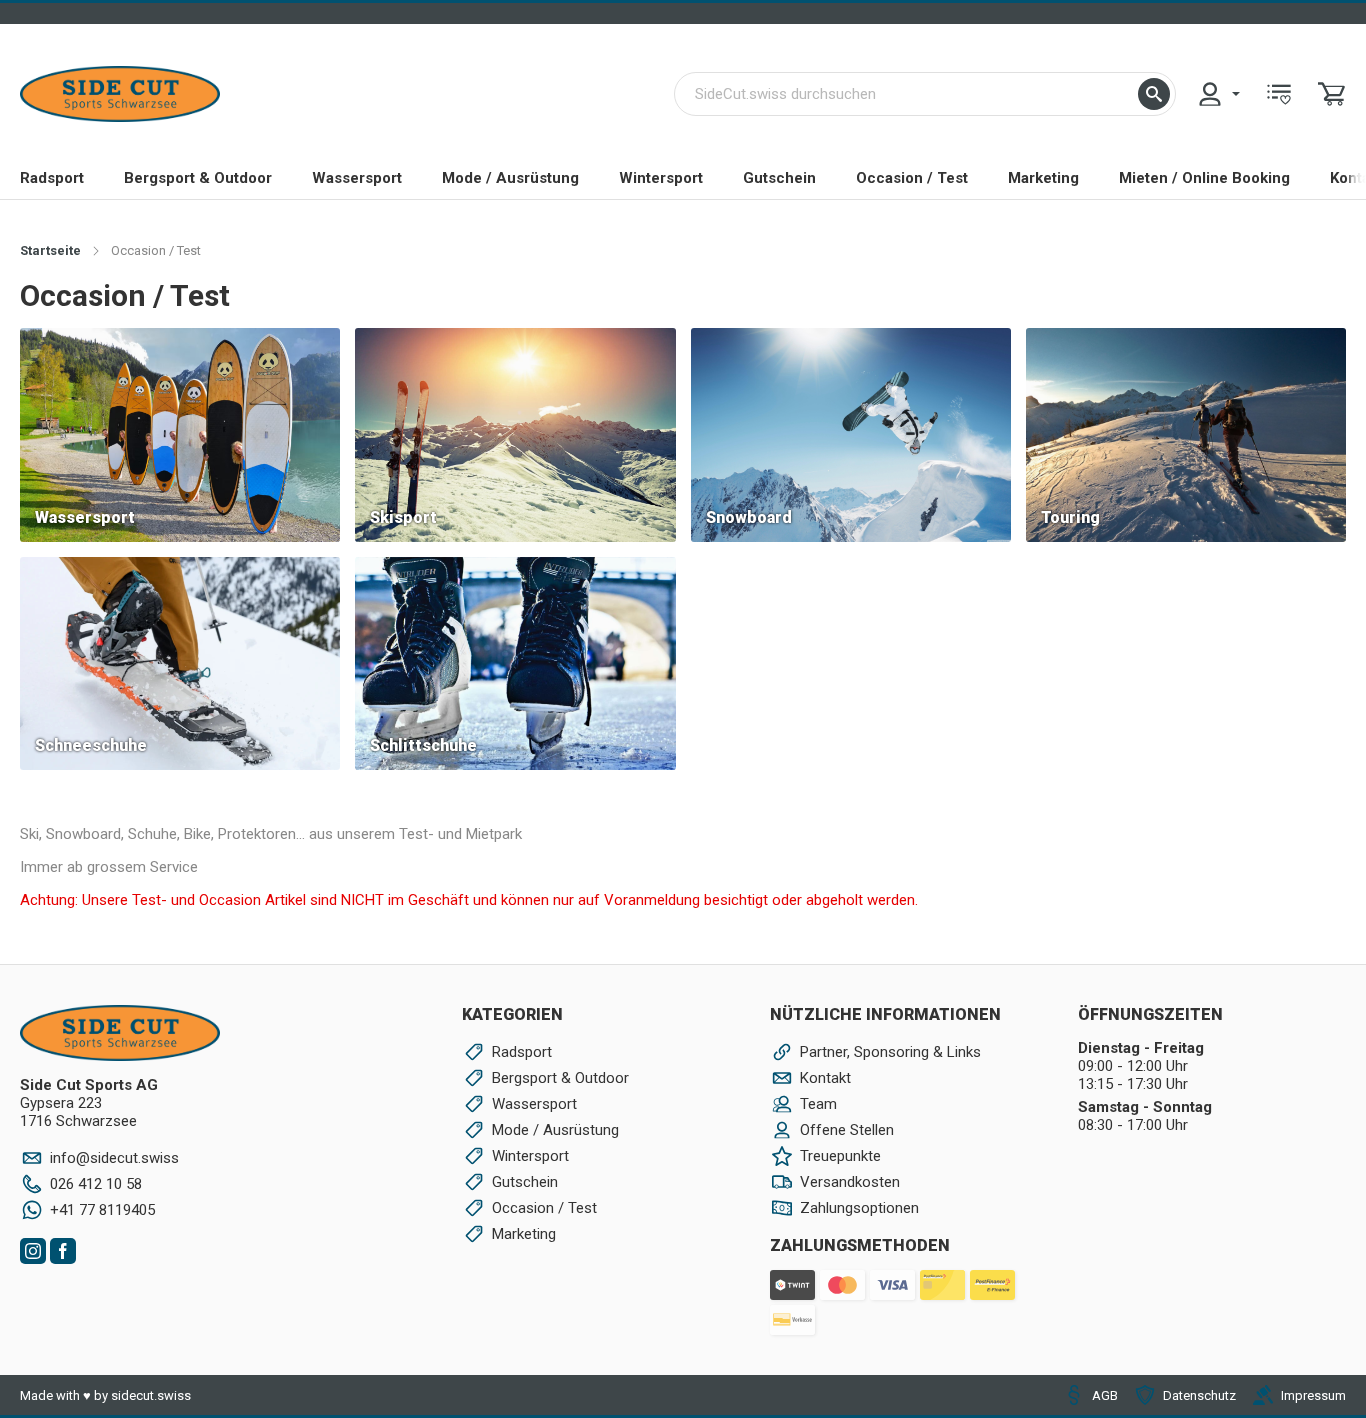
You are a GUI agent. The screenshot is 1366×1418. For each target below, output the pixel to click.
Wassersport (357, 178)
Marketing (1043, 178)
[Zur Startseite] (120, 94)
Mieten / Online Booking (1204, 178)
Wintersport (661, 178)
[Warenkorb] (1332, 94)
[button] (1154, 94)
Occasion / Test (912, 178)
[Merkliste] (1279, 94)
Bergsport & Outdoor (198, 178)
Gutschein (779, 178)
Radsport (52, 178)
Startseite (50, 250)
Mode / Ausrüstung (510, 178)
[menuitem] (1218, 94)
